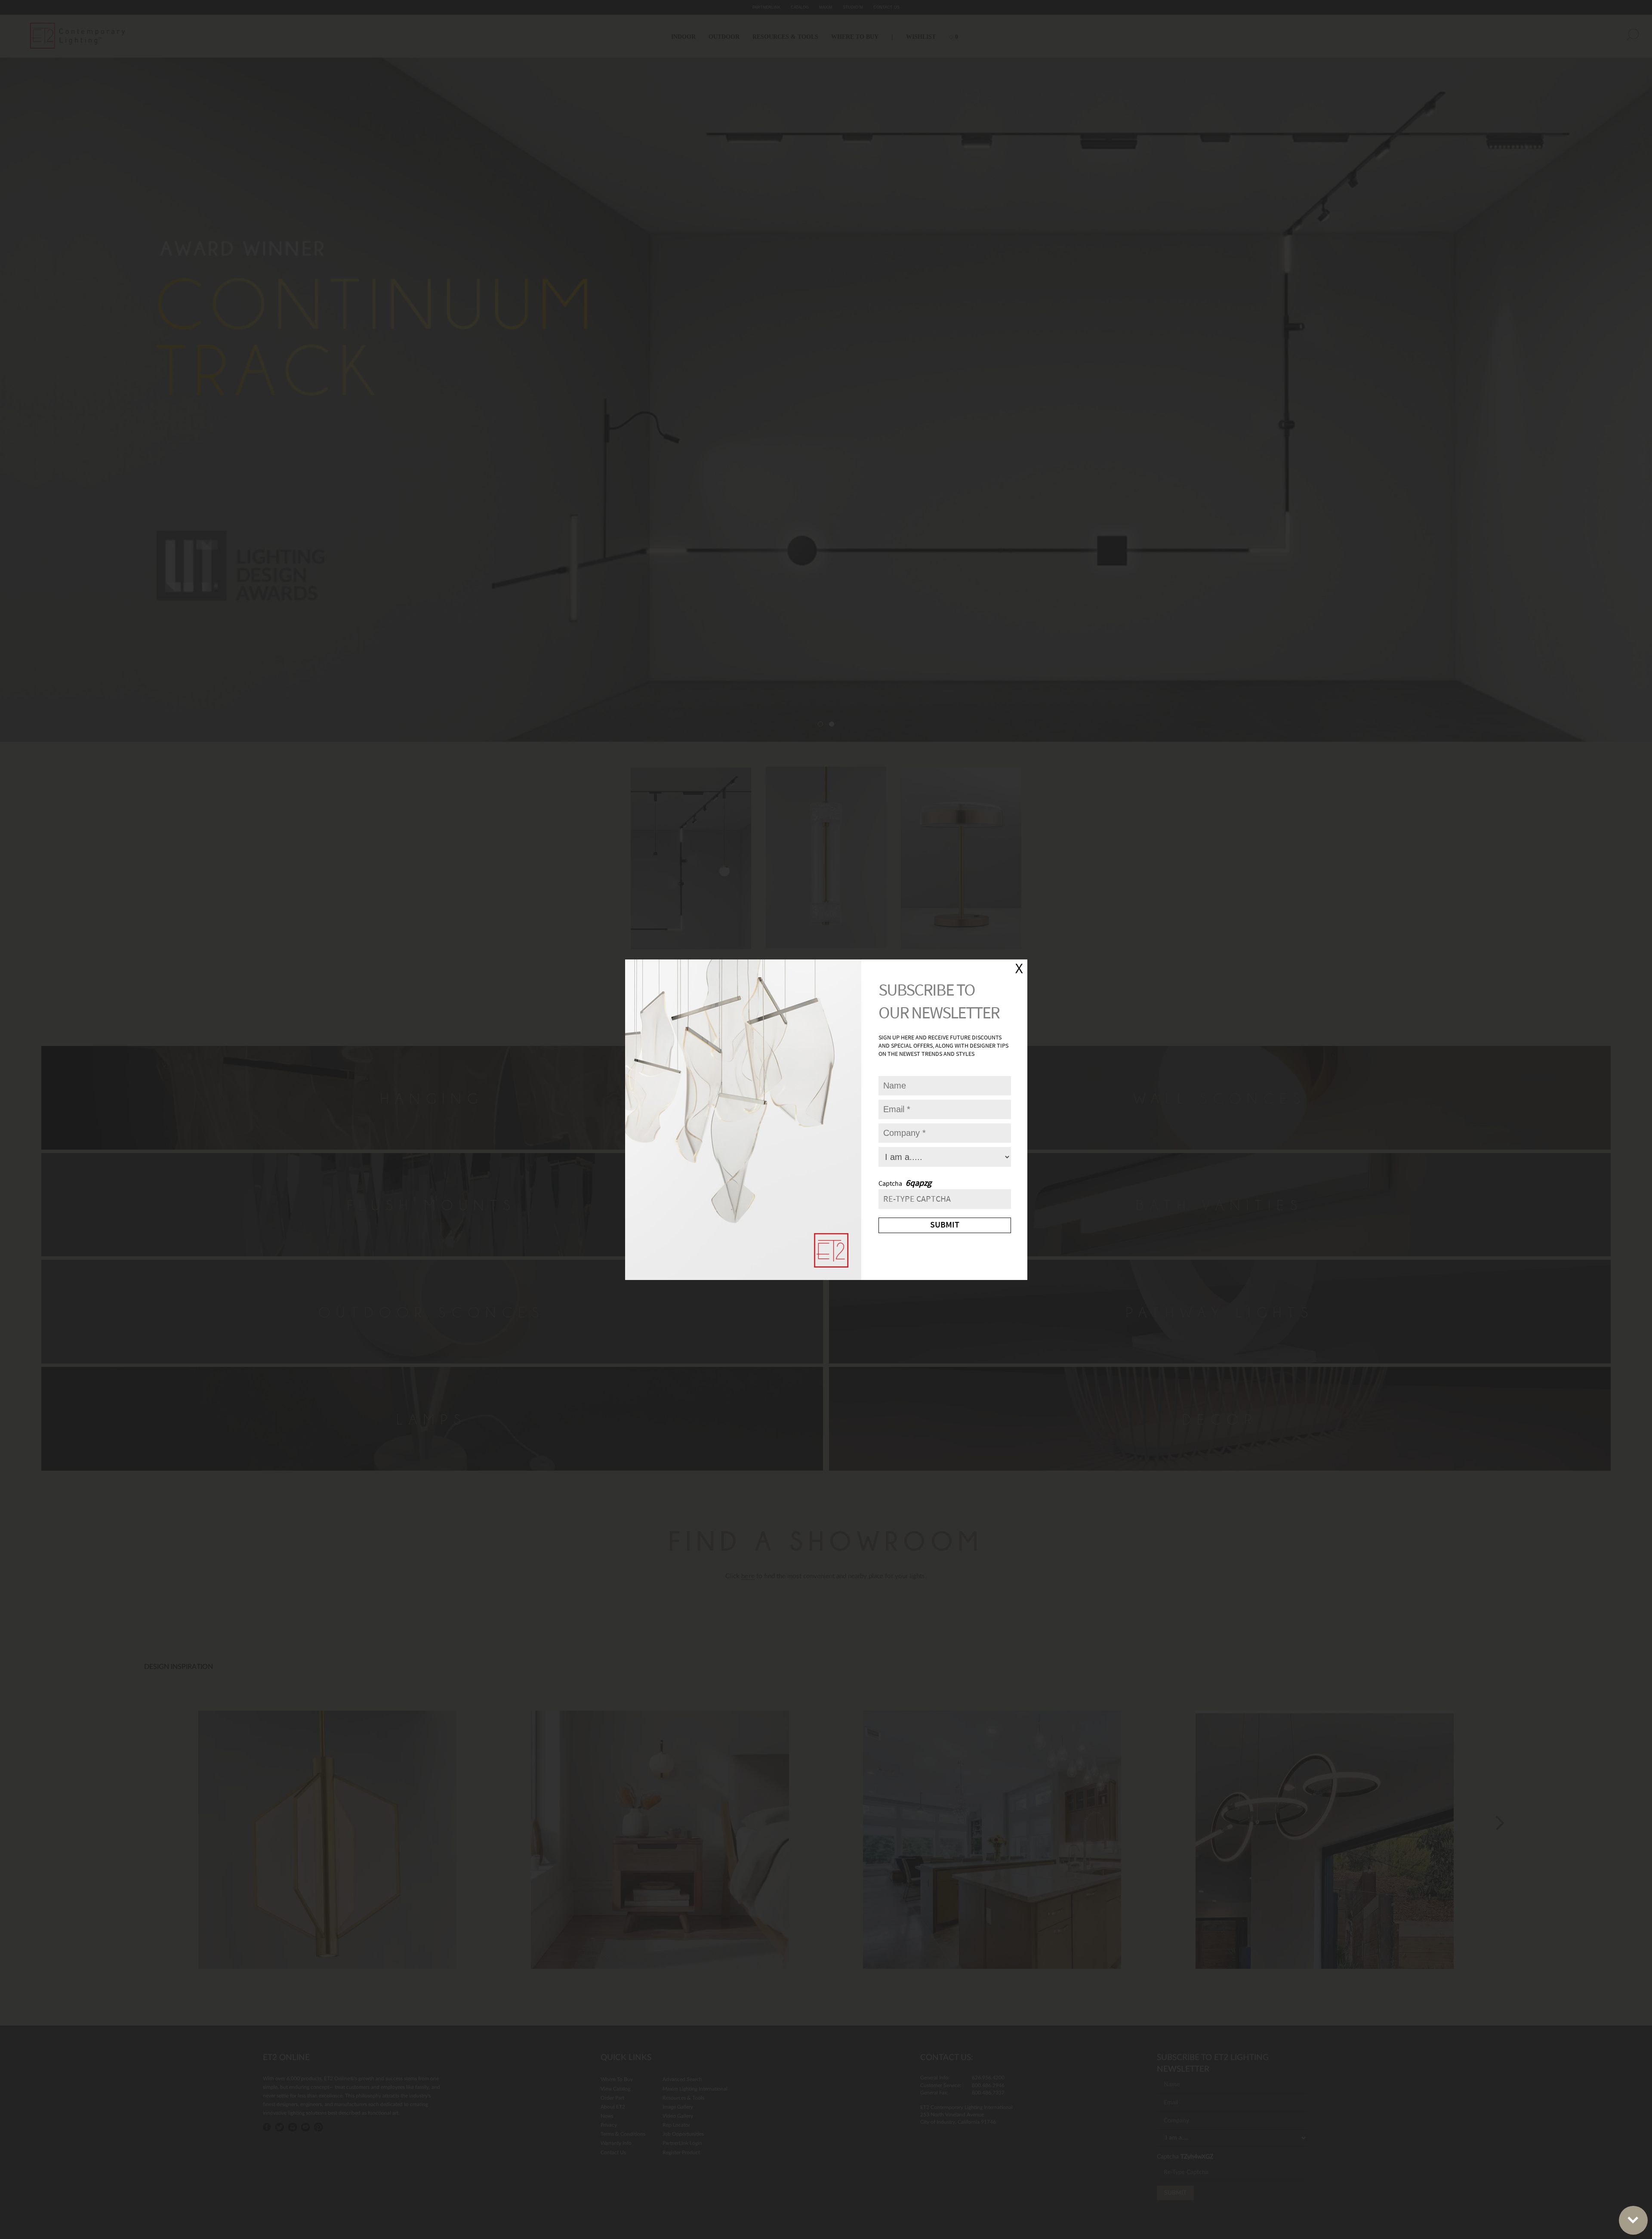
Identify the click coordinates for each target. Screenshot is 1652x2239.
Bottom (1633, 2220)
